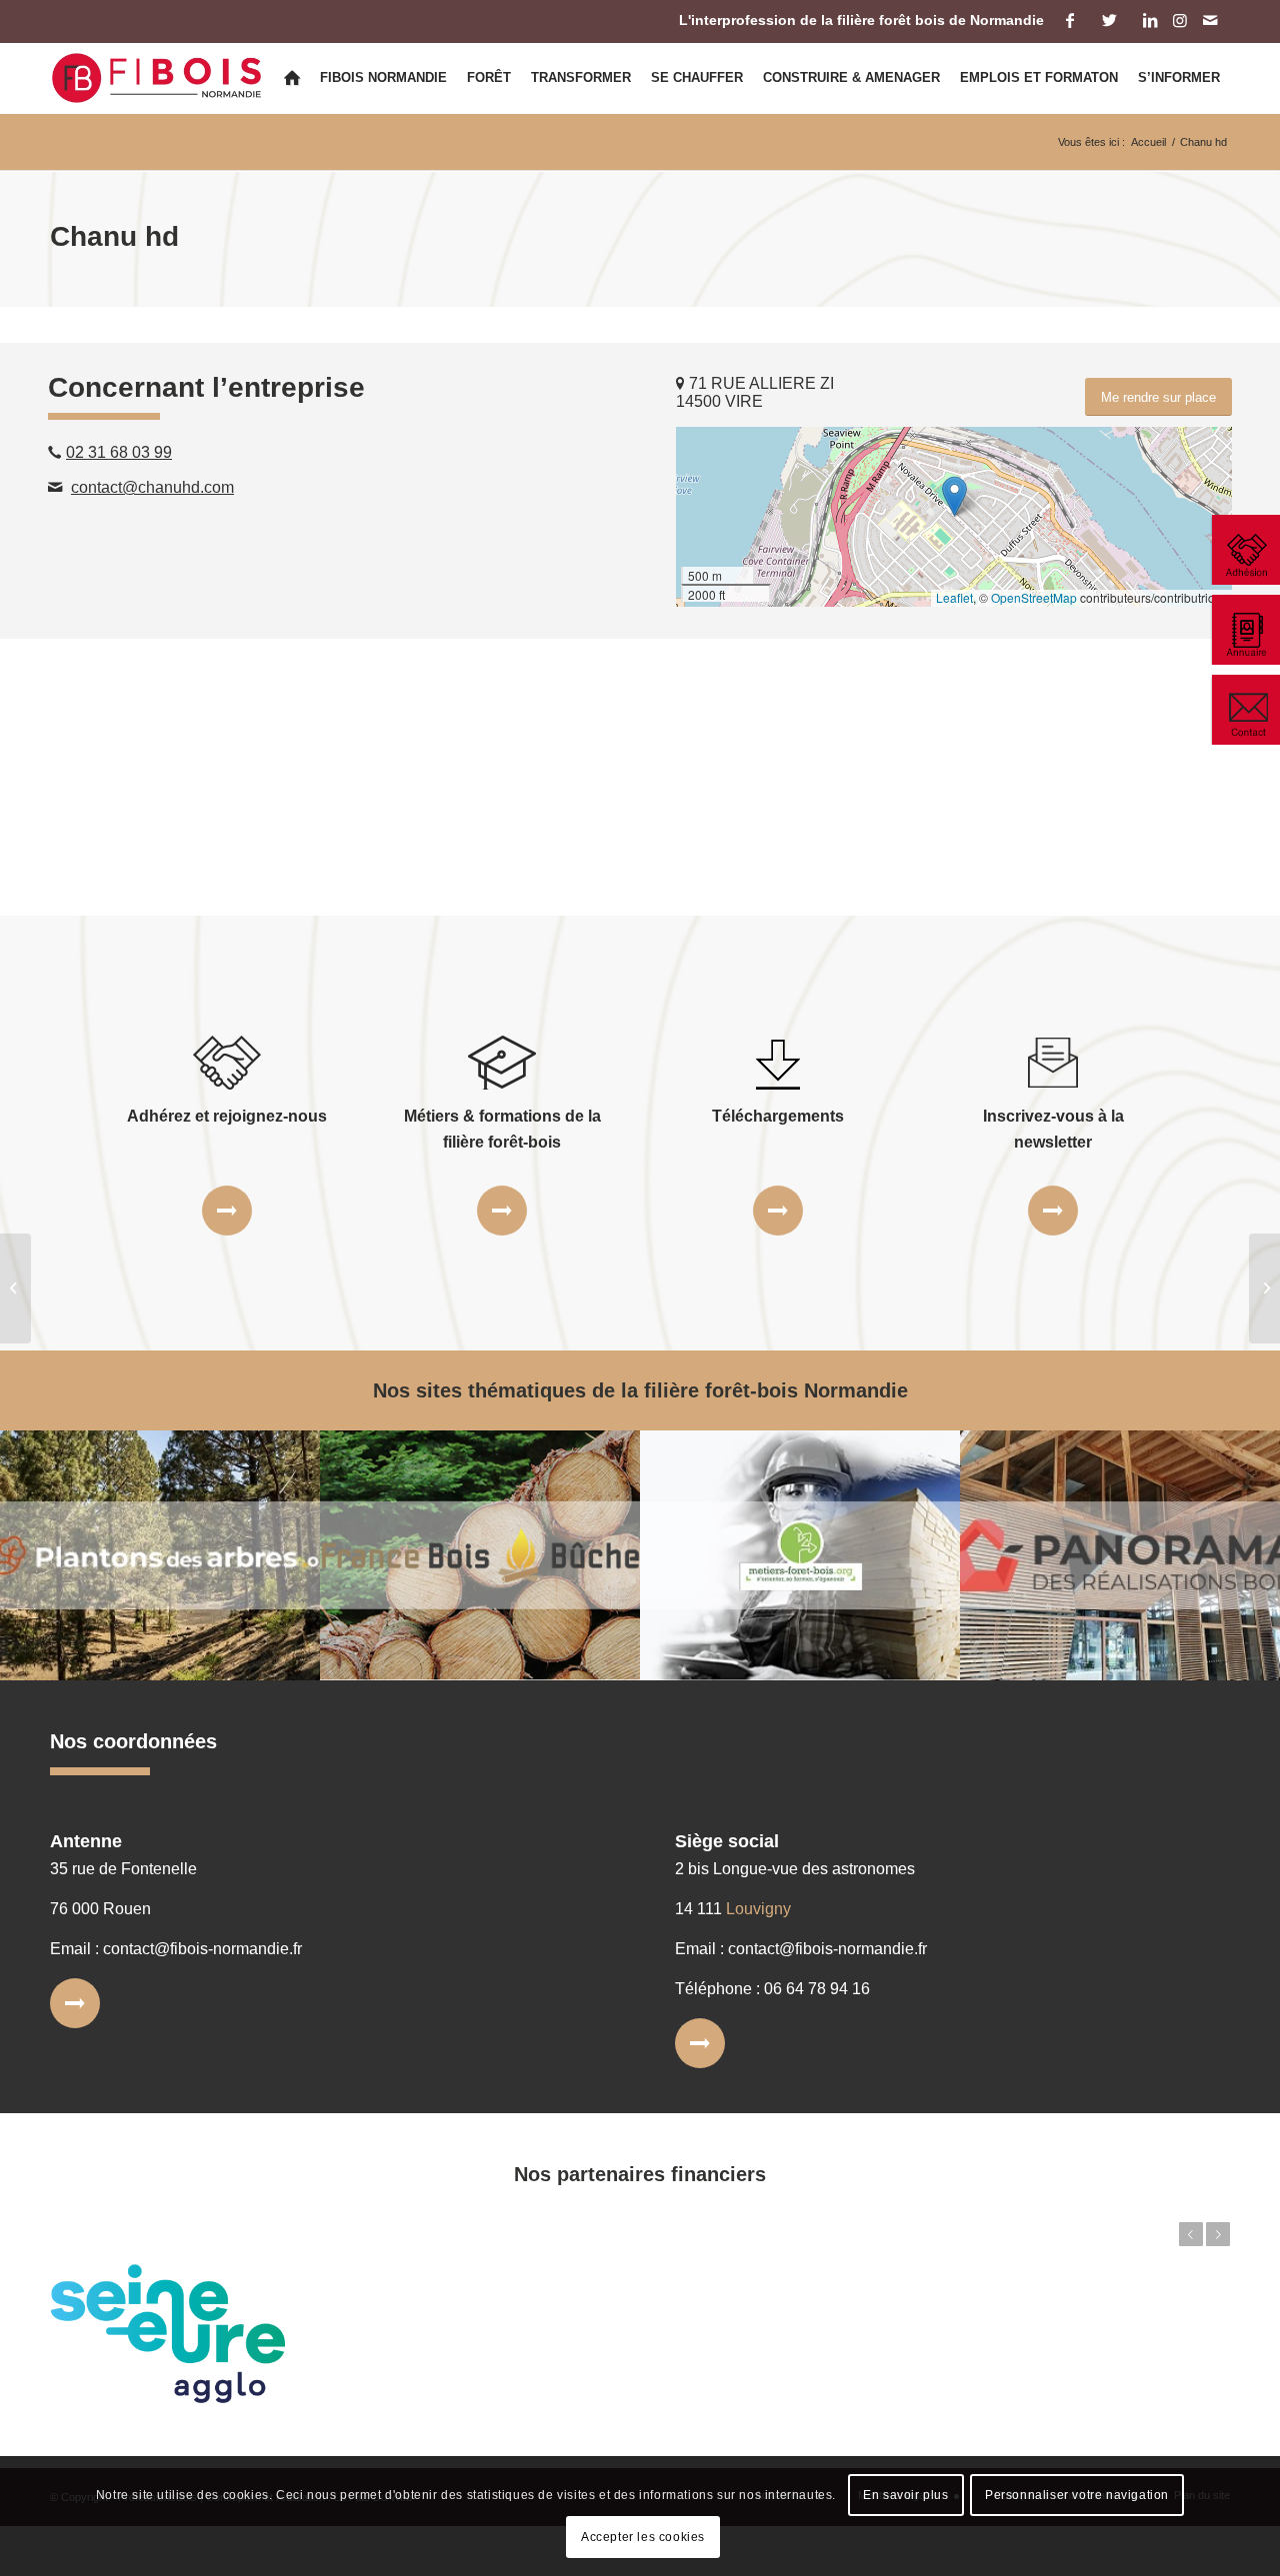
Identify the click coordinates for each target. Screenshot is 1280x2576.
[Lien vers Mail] (1210, 20)
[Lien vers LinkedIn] (1149, 20)
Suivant (1218, 2234)
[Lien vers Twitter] (1109, 20)
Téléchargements (778, 1116)
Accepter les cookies (643, 2537)
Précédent (1191, 2234)
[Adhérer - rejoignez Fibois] (1245, 550)
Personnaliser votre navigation (1077, 2495)
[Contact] (1245, 710)
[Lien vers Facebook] (1069, 20)
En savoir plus (905, 2495)
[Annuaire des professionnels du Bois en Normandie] (1245, 630)
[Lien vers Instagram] (1179, 20)
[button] (954, 496)
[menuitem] (292, 78)
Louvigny (758, 1909)
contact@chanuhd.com (152, 487)
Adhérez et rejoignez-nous (227, 1116)
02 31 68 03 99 (119, 452)
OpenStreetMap (1034, 597)
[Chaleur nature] (15, 1288)
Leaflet (954, 597)
